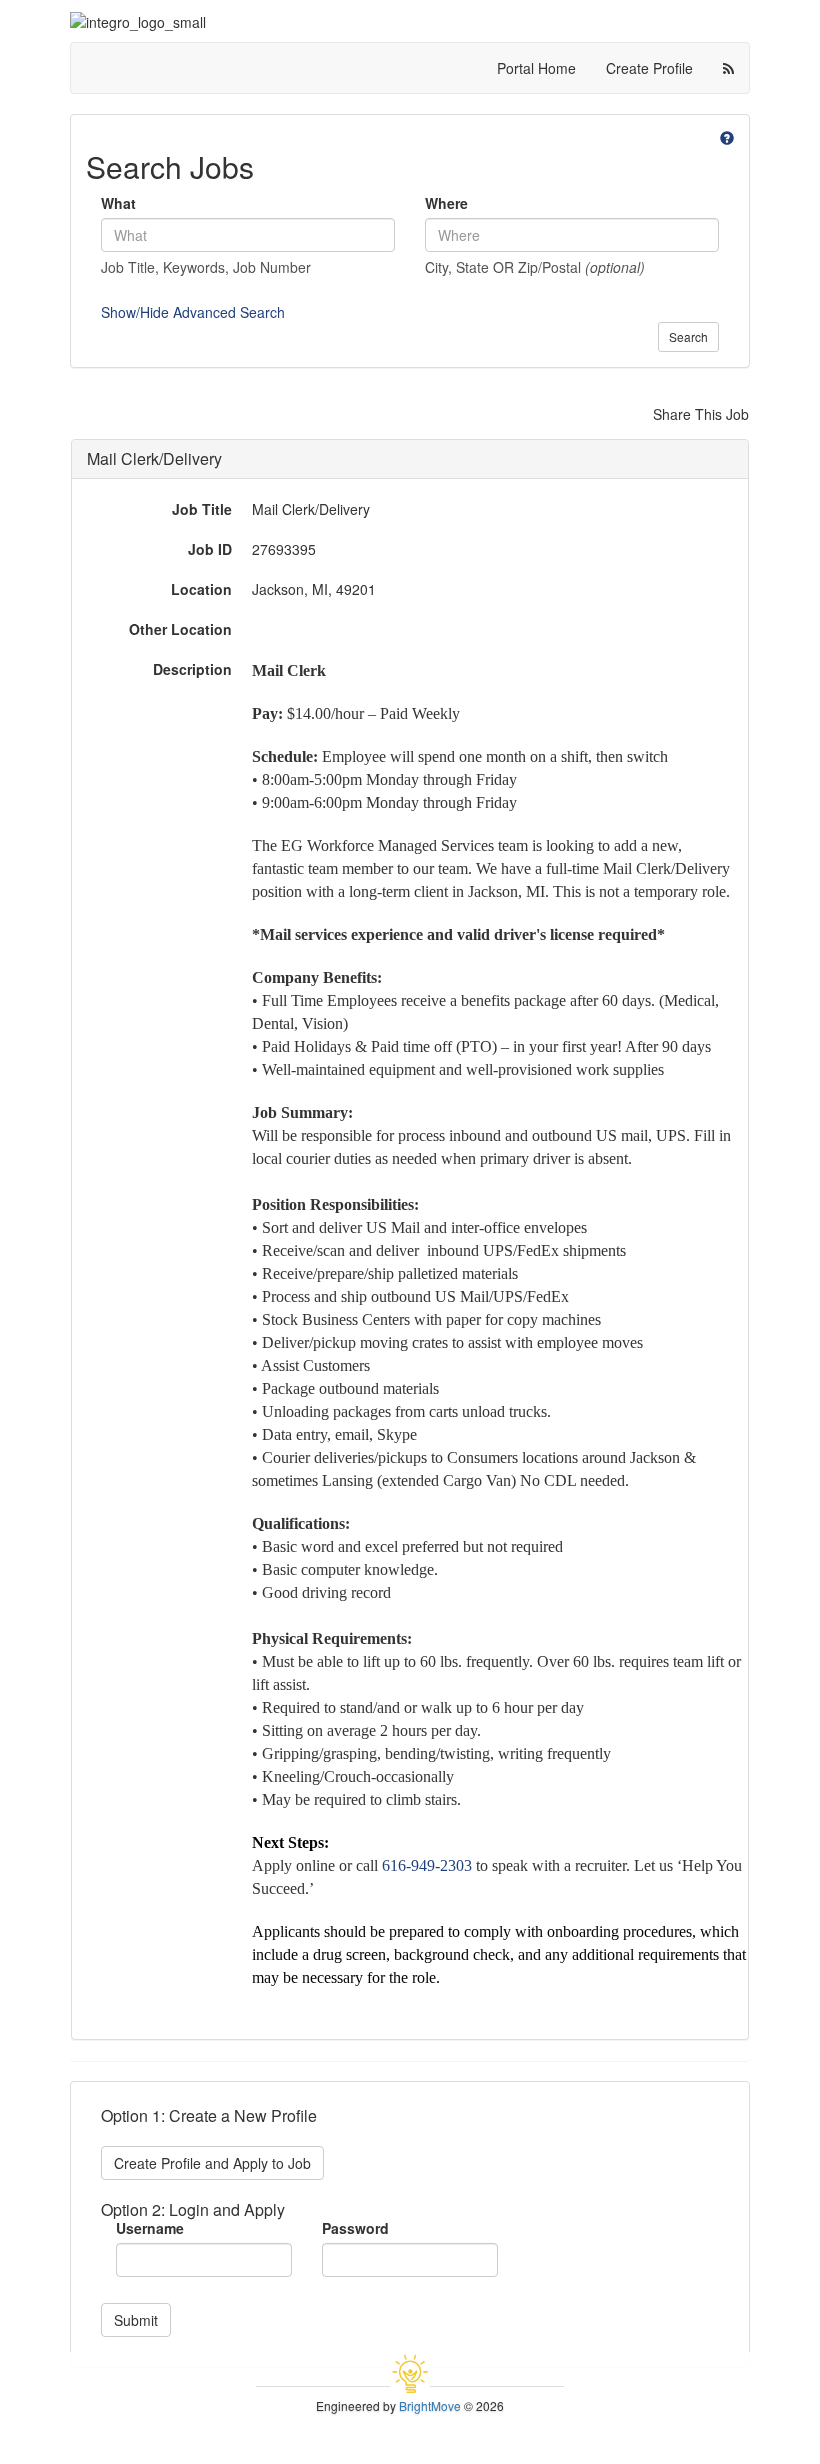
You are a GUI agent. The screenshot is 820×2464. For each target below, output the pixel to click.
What (118, 203)
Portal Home (536, 68)
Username (150, 2228)
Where (446, 203)
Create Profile (649, 68)
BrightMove (430, 2405)
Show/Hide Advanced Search (193, 312)
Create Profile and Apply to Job (212, 2163)
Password (355, 2228)
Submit (136, 2320)
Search (688, 336)
